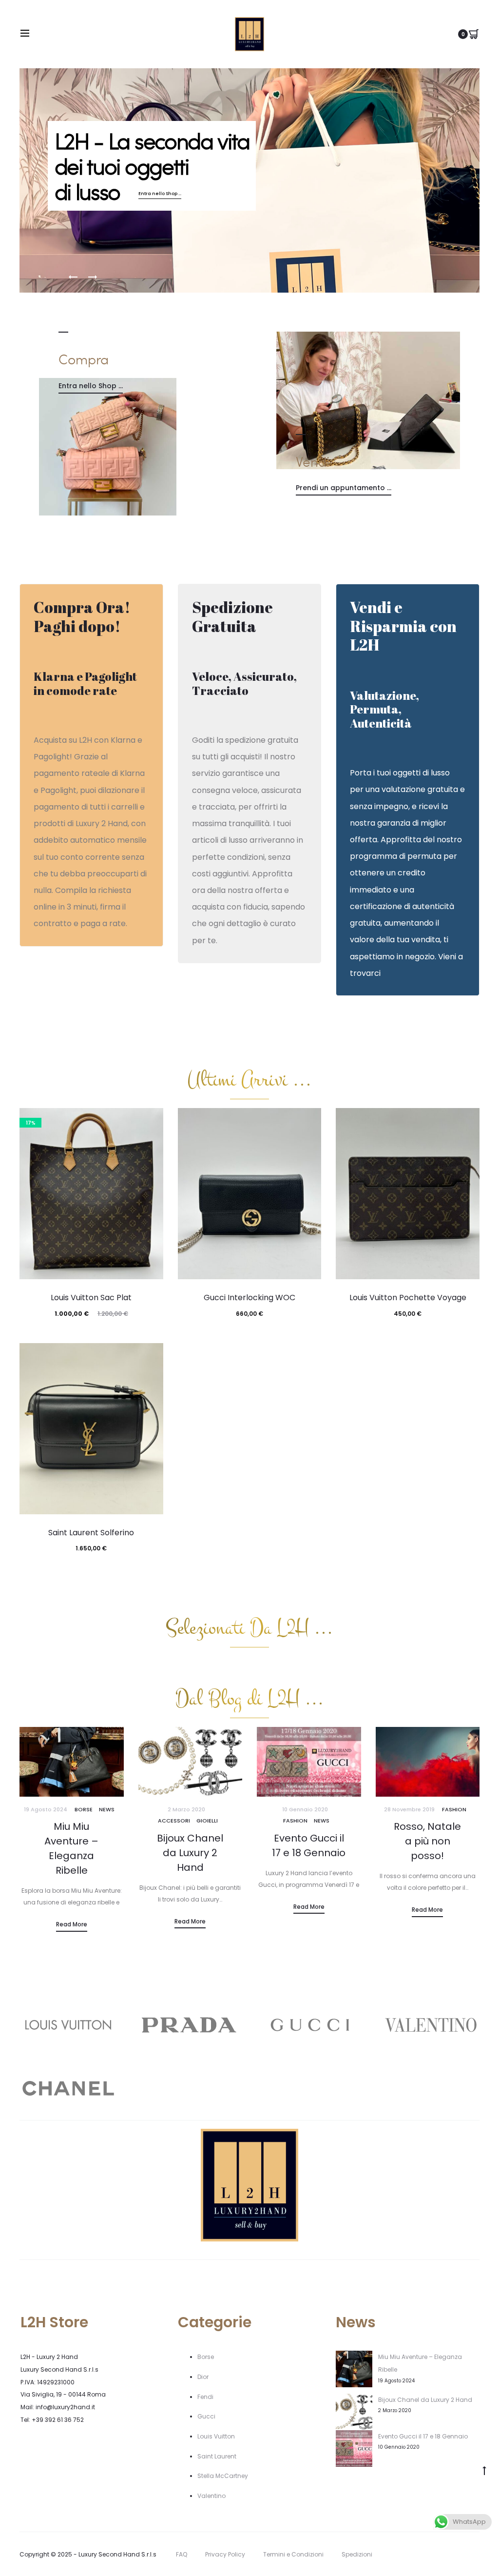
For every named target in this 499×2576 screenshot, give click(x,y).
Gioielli (207, 1821)
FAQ (182, 2554)
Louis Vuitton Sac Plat (91, 1298)
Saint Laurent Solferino (91, 1533)
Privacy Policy (225, 2554)
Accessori (174, 1821)
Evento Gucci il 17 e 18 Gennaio (423, 2436)
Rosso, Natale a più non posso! (427, 1841)
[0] (474, 34)
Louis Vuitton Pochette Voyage (408, 1298)
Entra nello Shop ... (160, 194)
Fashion (295, 1821)
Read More (72, 1924)
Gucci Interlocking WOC (249, 1298)
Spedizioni (357, 2554)
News (107, 1809)
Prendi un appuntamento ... (344, 488)
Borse (84, 1809)
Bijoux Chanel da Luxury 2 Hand (190, 1853)
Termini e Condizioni (293, 2554)
